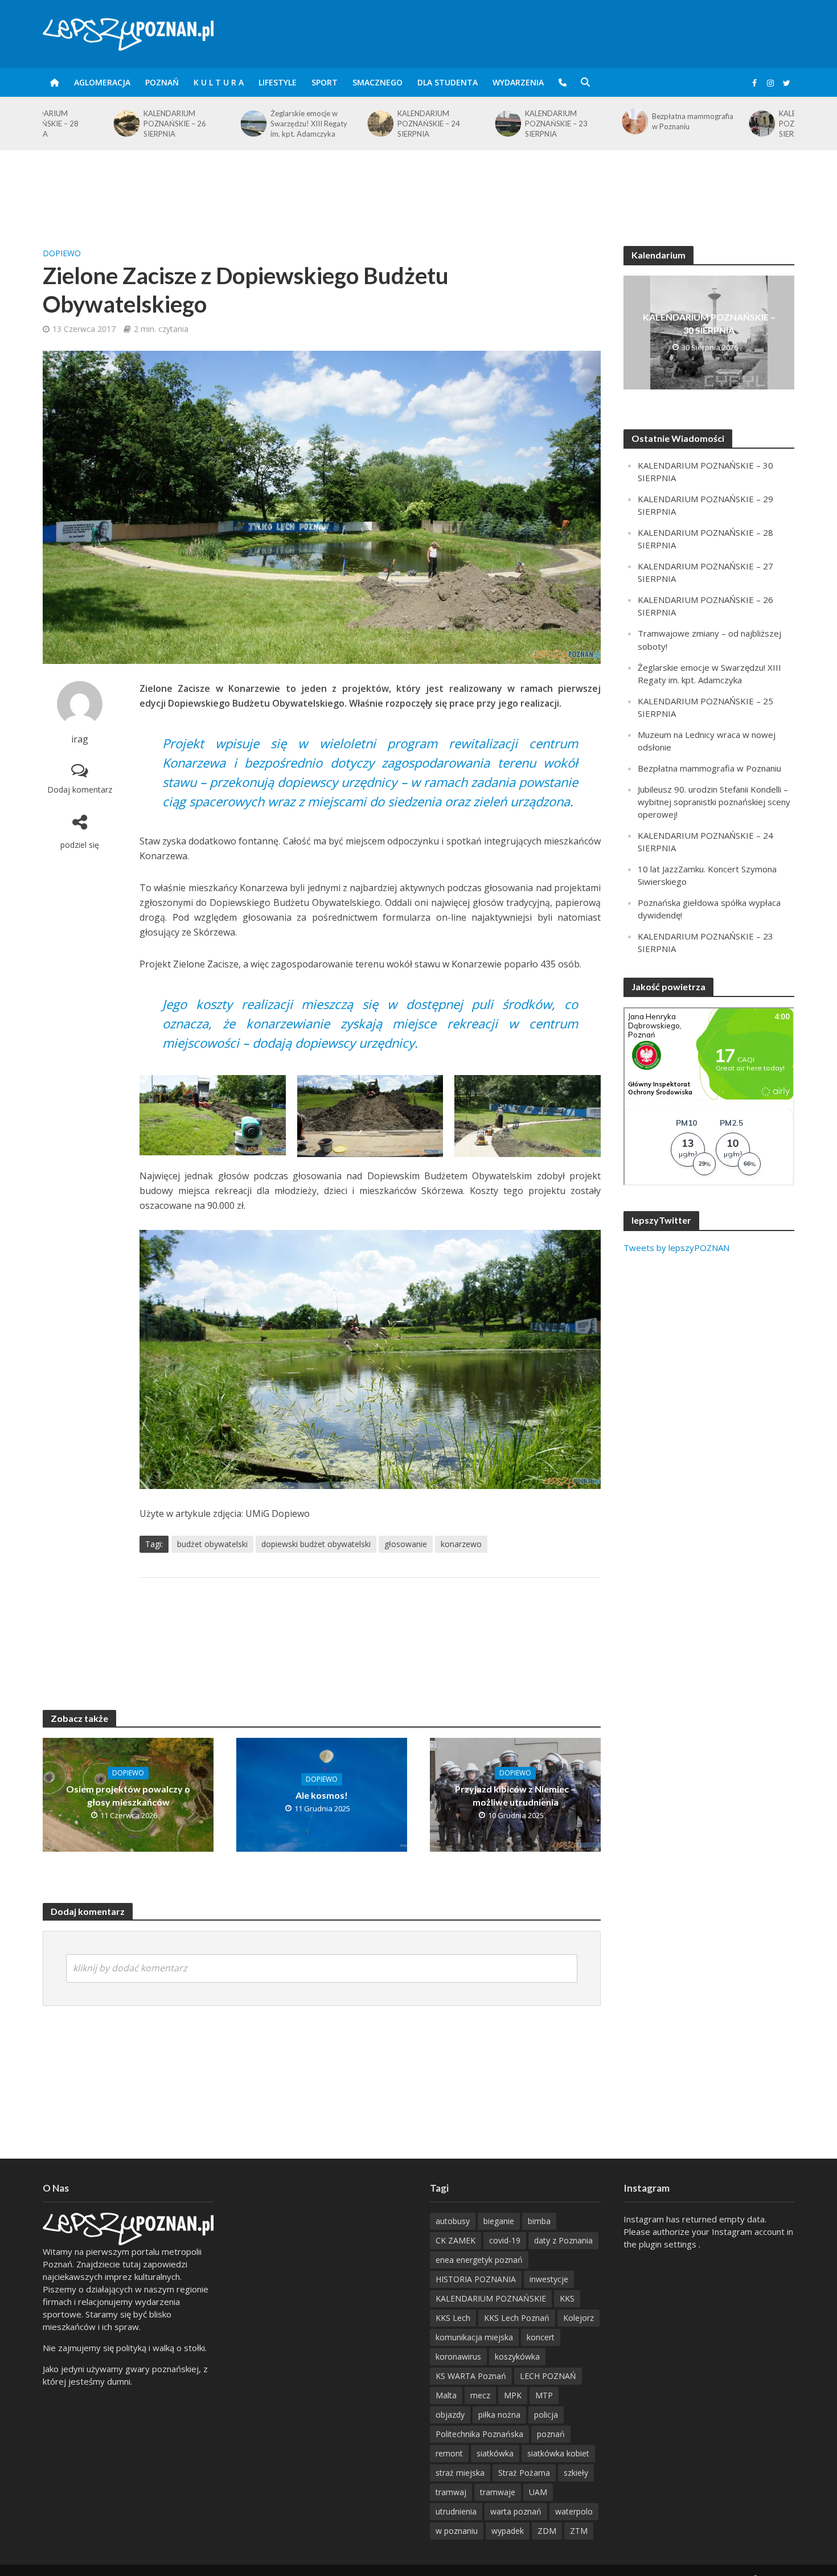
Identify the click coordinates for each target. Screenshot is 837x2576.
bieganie (499, 2221)
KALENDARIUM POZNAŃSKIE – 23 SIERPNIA (486, 124)
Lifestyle (278, 82)
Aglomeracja (102, 82)
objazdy (450, 2415)
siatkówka (495, 2453)
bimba (539, 2221)
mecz (480, 2395)
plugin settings (669, 2244)
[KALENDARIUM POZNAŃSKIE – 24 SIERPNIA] (309, 124)
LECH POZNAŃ (548, 2376)
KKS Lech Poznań (517, 2318)
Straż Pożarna (524, 2473)
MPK (513, 2395)
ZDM (547, 2531)
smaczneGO (378, 82)
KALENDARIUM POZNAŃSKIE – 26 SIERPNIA (104, 124)
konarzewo (461, 1544)
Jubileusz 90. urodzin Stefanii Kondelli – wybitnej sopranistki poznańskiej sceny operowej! (714, 802)
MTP (544, 2395)
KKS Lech (453, 2318)
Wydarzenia (518, 82)
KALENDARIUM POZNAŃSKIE (491, 2298)
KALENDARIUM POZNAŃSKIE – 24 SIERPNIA (358, 124)
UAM (538, 2492)
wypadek (508, 2531)
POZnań (162, 82)
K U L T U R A (219, 82)
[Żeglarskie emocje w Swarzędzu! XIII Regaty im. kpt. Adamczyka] (182, 124)
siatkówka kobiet (558, 2453)
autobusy (453, 2221)
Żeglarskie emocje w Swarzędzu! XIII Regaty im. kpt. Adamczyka (238, 124)
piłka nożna (499, 2415)
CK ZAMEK (456, 2240)
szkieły (576, 2473)
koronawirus (458, 2356)
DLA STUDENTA (448, 82)
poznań (551, 2434)
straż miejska (460, 2473)
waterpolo (574, 2511)
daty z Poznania (563, 2240)
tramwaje (498, 2492)
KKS (567, 2298)
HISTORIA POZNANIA (476, 2279)
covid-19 (505, 2240)
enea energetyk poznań (479, 2260)
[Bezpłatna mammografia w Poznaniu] (563, 121)
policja (546, 2415)
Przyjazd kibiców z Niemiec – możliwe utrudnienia (515, 1795)
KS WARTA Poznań (471, 2376)
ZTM (579, 2531)
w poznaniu (457, 2531)
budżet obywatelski (212, 1544)
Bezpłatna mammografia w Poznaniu (622, 121)
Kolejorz (578, 2318)
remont (449, 2453)
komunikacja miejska (474, 2337)
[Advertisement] (419, 187)
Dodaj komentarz (80, 789)
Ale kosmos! (322, 1795)
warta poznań (516, 2511)
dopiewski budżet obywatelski (316, 1544)
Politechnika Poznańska (479, 2434)
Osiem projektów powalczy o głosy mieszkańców (128, 1795)
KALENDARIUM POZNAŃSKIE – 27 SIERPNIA (740, 124)
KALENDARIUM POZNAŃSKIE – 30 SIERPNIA (709, 323)
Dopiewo (62, 253)
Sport (325, 82)
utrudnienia (456, 2511)
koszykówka (517, 2356)
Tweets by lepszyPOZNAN (676, 1248)
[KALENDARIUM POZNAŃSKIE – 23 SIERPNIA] (436, 124)
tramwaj (451, 2492)
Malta (446, 2395)
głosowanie (406, 1544)
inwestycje (549, 2279)
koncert (541, 2337)
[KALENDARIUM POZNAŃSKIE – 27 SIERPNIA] (691, 124)
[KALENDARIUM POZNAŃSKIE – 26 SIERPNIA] (55, 124)
